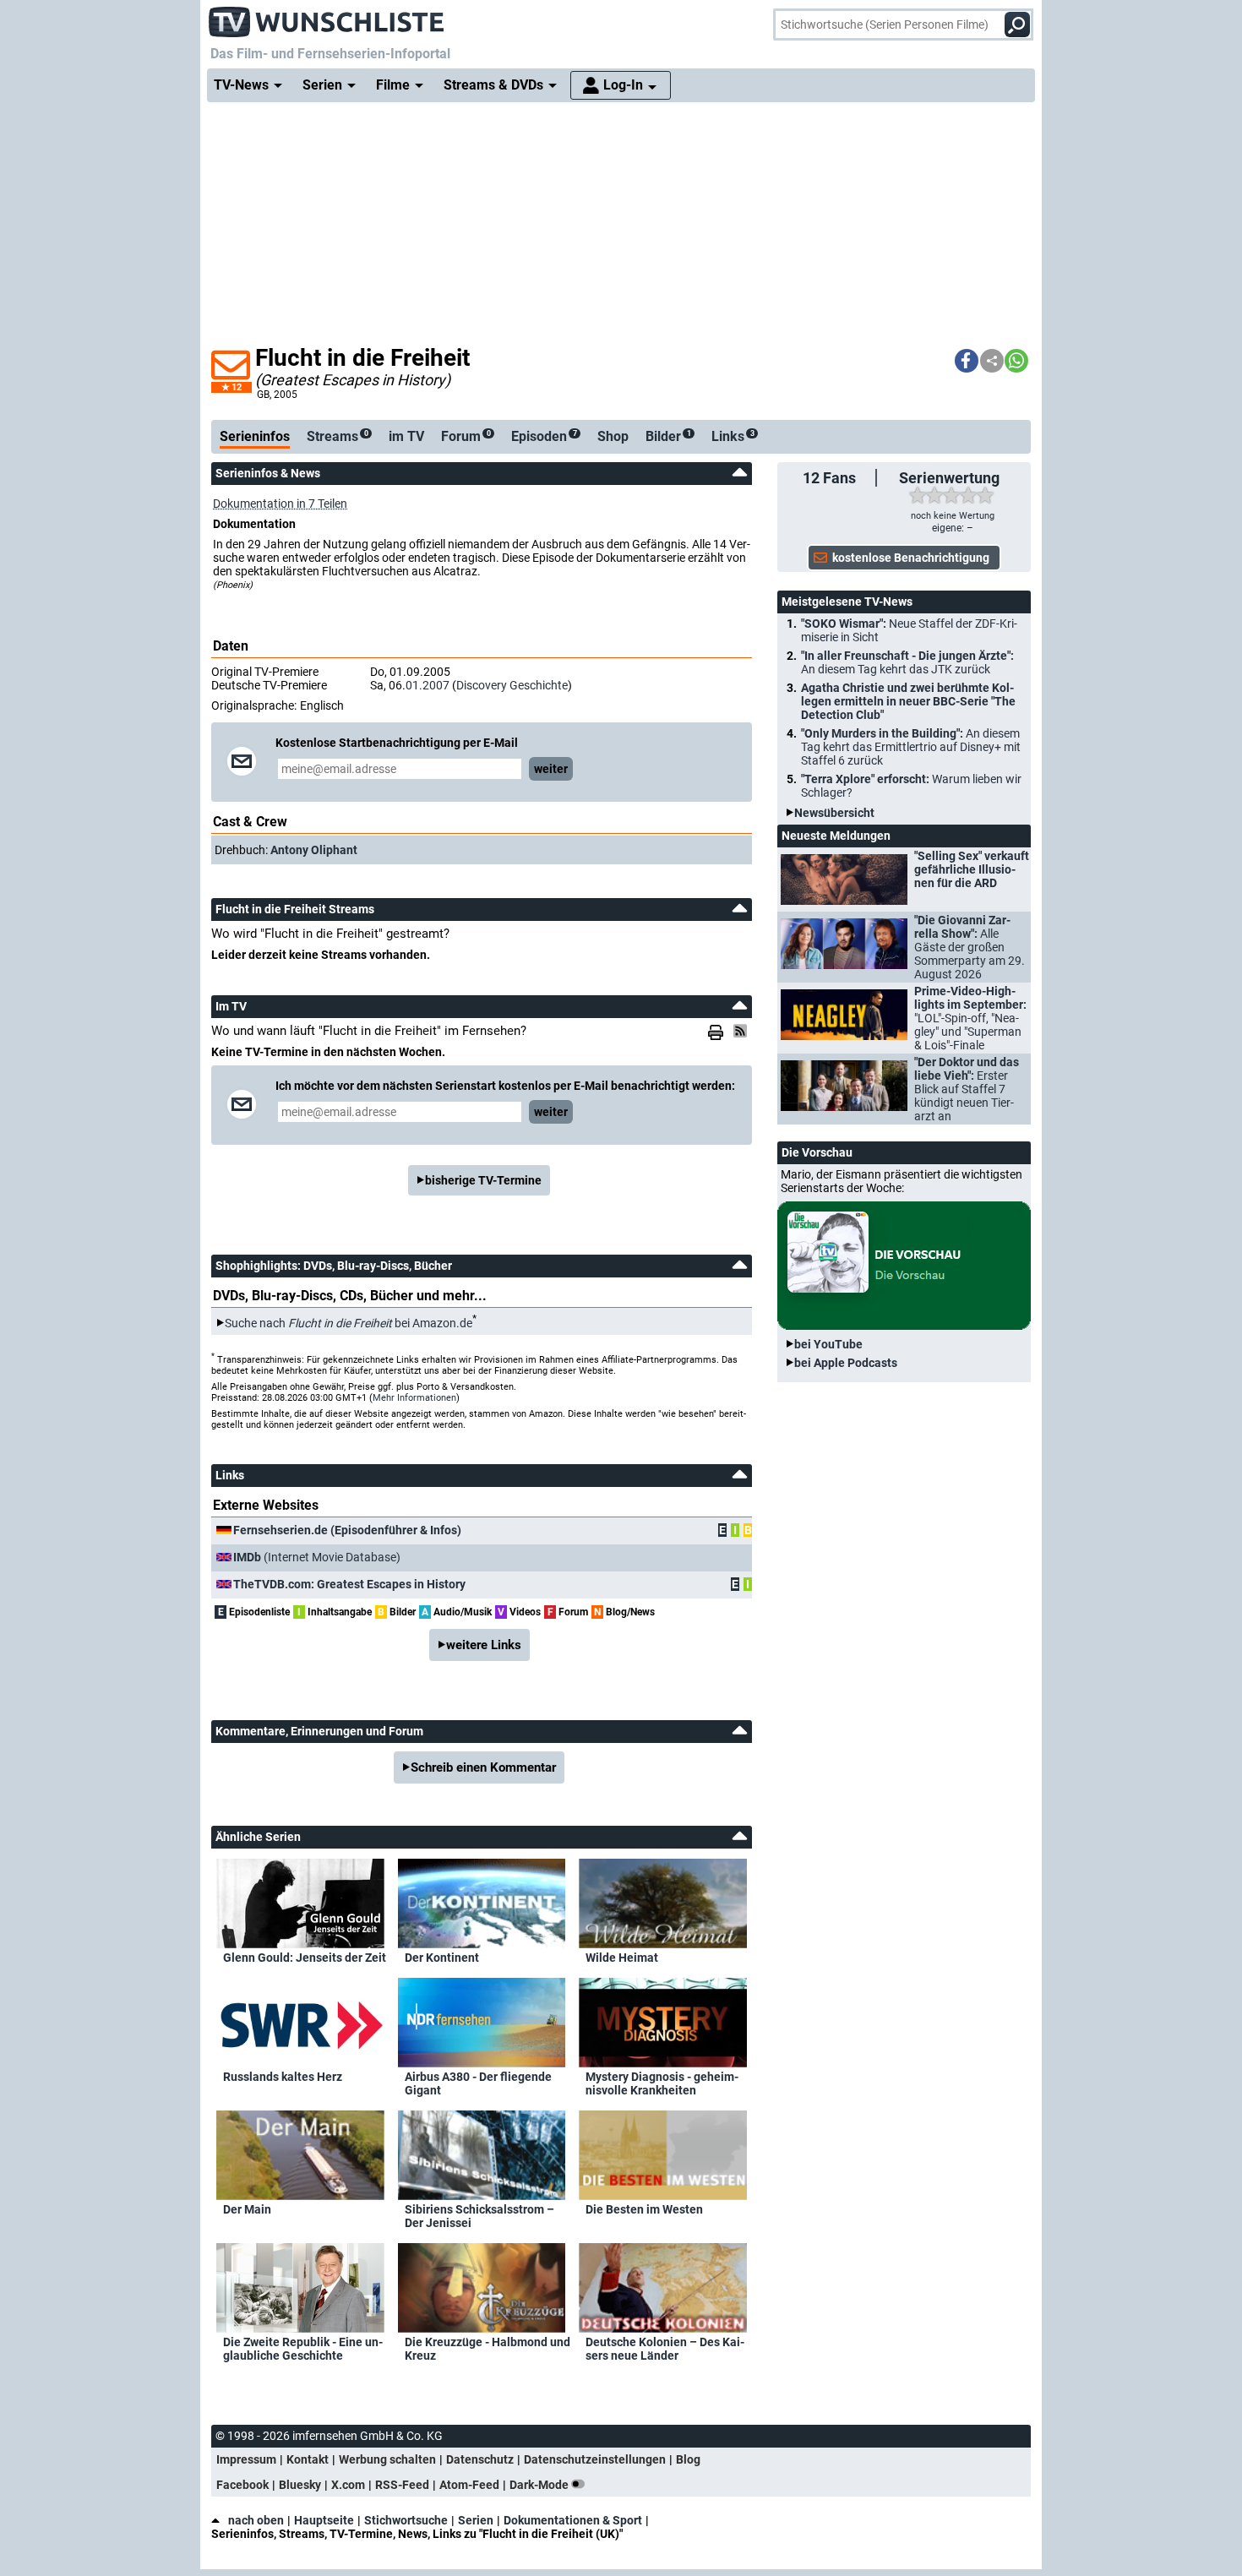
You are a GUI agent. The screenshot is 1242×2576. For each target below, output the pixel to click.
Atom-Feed (469, 2485)
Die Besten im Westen (644, 2209)
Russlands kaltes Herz (283, 2077)
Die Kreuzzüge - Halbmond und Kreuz (488, 2349)
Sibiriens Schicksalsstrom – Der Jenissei (479, 2216)
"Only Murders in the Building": (911, 747)
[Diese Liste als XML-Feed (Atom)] (743, 1031)
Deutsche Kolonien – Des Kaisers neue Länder (665, 2349)
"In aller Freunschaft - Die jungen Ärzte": (907, 662)
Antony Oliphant (314, 850)
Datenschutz (480, 2459)
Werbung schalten (387, 2459)
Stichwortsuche (406, 2520)
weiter (551, 769)
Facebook (242, 2485)
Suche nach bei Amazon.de (349, 1323)
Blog (688, 2459)
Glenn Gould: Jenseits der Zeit (305, 1958)
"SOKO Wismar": (909, 630)
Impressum (246, 2459)
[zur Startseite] (327, 17)
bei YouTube (828, 1344)
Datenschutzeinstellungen (595, 2459)
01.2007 (428, 685)
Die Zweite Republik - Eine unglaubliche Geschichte (303, 2349)
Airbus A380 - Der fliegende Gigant (478, 2083)
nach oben (256, 2520)
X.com (348, 2485)
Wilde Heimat (622, 1958)
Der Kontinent (442, 1958)
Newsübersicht (834, 813)
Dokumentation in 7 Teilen (280, 504)
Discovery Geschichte (512, 685)
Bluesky (300, 2485)
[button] (967, 361)
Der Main (247, 2209)
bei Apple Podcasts (846, 1363)
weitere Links (484, 1645)
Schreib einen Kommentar (483, 1767)
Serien (476, 2520)
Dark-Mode (540, 2485)
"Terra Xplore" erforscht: (911, 786)
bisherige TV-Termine (483, 1180)
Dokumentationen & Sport (573, 2520)
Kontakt (308, 2459)
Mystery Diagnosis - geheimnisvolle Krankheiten (662, 2083)
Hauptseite (324, 2520)
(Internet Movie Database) (317, 1557)
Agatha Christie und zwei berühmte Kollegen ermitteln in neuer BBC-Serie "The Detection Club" (908, 701)
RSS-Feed (402, 2485)
